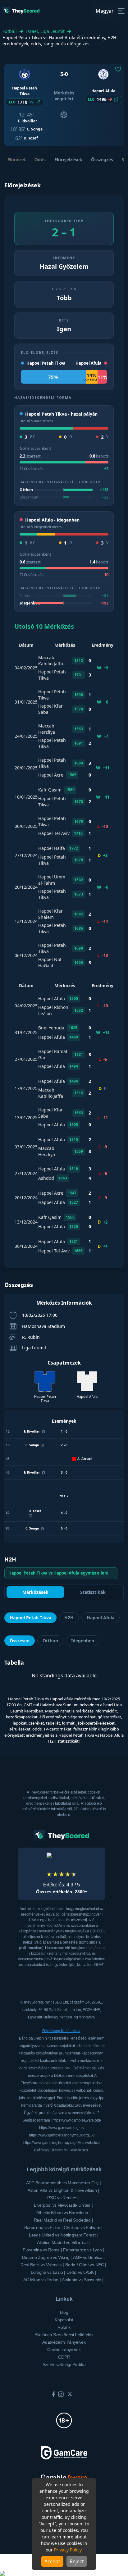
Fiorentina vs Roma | (42, 2250)
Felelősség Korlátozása (61, 2031)
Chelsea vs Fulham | (83, 2227)
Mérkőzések (35, 1592)
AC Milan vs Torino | (42, 2280)
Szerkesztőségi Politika (64, 2364)
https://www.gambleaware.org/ (77, 2120)
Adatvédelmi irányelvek (64, 2342)
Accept (52, 2561)
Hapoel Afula (101, 1618)
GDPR (64, 2357)
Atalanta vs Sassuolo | (83, 2280)
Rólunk (64, 2327)
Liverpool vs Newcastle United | (63, 2205)
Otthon (50, 1641)
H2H (69, 1618)
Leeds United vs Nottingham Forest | (63, 2235)
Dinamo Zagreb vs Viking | (47, 2257)
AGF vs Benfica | (89, 2257)
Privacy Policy (68, 2550)
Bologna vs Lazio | (48, 2272)
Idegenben (83, 1641)
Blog (64, 2312)
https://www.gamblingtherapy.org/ (50, 2143)
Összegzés (102, 160)
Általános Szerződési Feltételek (64, 2335)
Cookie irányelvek (64, 2350)
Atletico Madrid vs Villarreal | (63, 2242)
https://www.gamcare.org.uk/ (62, 2128)
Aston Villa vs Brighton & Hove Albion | (63, 2190)
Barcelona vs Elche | (43, 2227)
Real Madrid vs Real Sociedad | (64, 2220)
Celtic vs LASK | (81, 2272)
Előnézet (17, 160)
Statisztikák (93, 1592)
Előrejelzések (68, 160)
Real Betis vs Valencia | (42, 2265)
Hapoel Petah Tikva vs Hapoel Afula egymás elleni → (61, 1573)
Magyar (105, 11)
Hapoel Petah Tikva (30, 1618)
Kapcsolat (64, 2320)
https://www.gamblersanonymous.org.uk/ (62, 2135)
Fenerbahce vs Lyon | (83, 2250)
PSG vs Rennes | (63, 2198)
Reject (77, 2561)
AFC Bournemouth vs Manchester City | (64, 2183)
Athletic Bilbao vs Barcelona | (64, 2213)
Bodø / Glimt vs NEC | (86, 2265)
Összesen (20, 1641)
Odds (40, 160)
